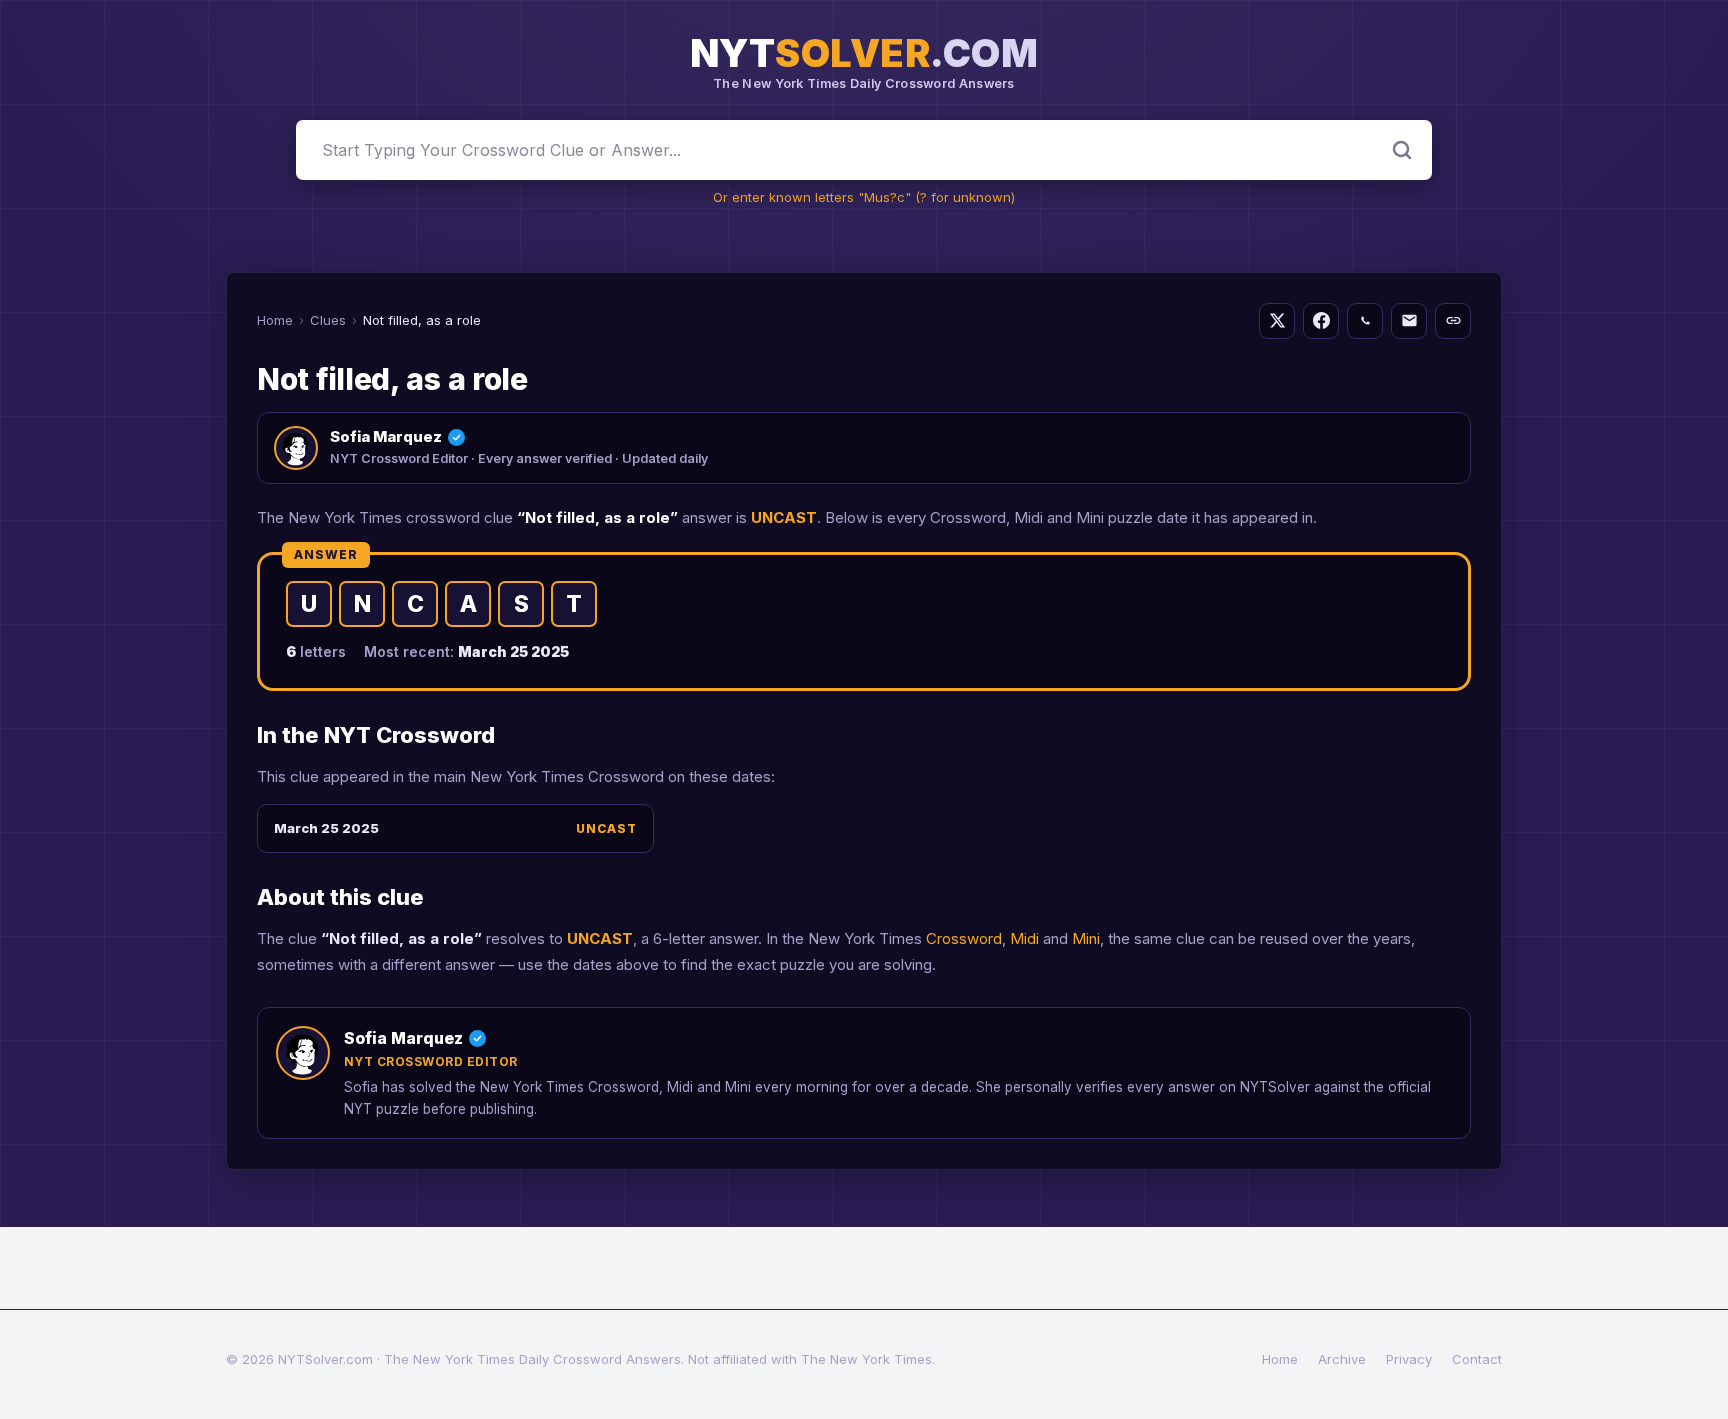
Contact (1477, 1359)
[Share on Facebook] (1321, 321)
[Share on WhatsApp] (1365, 321)
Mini (1086, 938)
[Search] (1402, 150)
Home (275, 320)
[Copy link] (1453, 321)
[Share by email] (1409, 321)
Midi (1024, 938)
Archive (1342, 1359)
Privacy (1409, 1359)
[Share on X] (1277, 321)
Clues (328, 320)
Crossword (964, 938)
